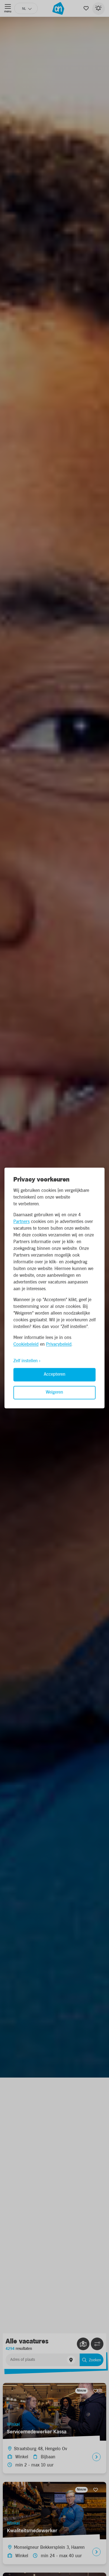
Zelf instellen (26, 1361)
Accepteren (55, 1375)
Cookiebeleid (26, 1345)
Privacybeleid (59, 1345)
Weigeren (54, 1393)
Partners (22, 1222)
